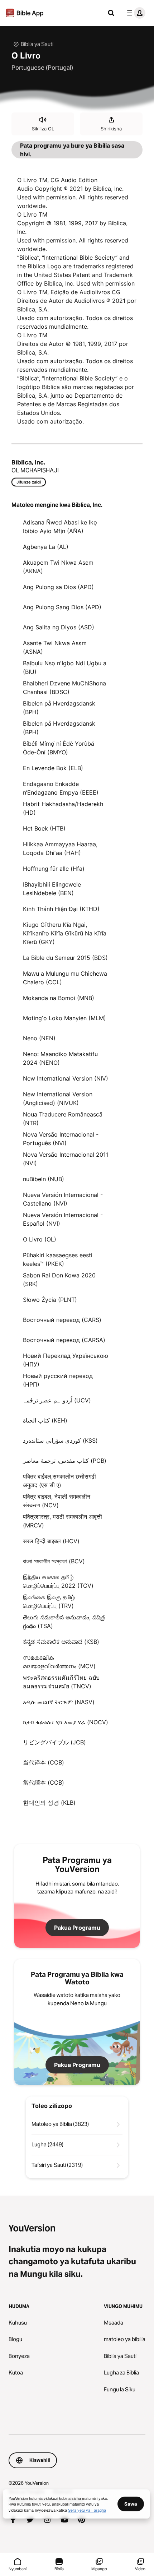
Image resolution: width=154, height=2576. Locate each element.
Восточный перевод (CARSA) (64, 1340)
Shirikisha (111, 129)
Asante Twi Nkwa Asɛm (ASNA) (55, 647)
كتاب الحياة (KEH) (45, 1420)
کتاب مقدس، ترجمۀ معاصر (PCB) (65, 1461)
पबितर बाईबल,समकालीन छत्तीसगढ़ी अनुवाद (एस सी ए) (59, 1481)
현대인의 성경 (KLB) (49, 1803)
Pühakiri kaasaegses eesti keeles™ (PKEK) (58, 1259)
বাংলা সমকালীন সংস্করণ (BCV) (54, 1561)
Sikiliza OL (43, 129)
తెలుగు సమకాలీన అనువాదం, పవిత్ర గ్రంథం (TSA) (64, 1622)
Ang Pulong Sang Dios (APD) (62, 607)
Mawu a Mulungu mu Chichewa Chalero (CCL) (65, 978)
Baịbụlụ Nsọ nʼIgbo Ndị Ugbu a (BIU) (65, 667)
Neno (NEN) (39, 1038)
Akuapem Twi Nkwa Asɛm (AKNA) (58, 567)
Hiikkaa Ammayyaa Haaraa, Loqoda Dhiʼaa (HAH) (60, 848)
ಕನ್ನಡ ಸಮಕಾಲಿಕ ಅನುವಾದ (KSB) (61, 1642)
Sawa (131, 2504)
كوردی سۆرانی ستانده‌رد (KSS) (60, 1440)
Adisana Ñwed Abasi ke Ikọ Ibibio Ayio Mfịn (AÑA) (60, 527)
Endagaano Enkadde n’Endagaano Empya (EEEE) (61, 788)
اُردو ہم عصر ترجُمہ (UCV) (57, 1400)
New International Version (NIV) (66, 1078)
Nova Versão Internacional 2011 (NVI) (66, 1159)
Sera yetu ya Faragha (87, 2510)
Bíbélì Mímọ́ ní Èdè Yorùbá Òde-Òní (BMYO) (59, 748)
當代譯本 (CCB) (44, 1782)
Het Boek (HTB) (44, 828)
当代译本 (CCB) (44, 1762)
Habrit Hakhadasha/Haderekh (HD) (63, 808)
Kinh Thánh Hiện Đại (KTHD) (61, 909)
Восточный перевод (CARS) (62, 1320)
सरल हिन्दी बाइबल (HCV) (51, 1541)
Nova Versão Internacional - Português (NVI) (61, 1139)
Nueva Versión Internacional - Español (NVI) (63, 1219)
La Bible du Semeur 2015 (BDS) (65, 958)
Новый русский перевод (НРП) (58, 1380)
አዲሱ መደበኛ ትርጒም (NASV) (59, 1702)
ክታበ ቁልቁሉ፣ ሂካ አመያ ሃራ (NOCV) (66, 1722)
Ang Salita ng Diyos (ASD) (59, 627)
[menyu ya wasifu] (135, 13)
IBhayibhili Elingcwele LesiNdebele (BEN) (52, 889)
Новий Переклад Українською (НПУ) (66, 1360)
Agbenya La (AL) (46, 547)
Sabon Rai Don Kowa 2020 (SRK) (59, 1280)
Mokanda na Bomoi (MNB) (59, 998)
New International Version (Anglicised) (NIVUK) (58, 1099)
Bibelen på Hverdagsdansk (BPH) (59, 708)
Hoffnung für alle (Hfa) (54, 869)
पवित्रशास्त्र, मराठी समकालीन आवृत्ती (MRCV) (62, 1521)
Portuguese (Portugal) (42, 68)
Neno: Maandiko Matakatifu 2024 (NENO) (60, 1058)
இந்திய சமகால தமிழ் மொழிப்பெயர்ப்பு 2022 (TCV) (58, 1581)
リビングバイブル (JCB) (54, 1742)
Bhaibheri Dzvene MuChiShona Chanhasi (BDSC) (64, 688)
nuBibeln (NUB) (44, 1179)
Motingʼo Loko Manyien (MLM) (64, 1018)
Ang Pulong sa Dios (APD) (58, 587)
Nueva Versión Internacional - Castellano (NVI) (63, 1199)
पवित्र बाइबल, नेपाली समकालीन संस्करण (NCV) (57, 1501)
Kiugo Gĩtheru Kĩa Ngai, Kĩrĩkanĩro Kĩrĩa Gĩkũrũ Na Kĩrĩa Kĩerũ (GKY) (65, 933)
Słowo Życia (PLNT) (50, 1300)
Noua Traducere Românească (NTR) (63, 1119)
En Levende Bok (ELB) (53, 768)
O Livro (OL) (40, 1239)
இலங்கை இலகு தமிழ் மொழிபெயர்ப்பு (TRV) (49, 1601)
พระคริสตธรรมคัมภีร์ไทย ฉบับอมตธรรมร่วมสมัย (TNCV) (61, 1682)
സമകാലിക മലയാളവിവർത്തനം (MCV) (59, 1662)
